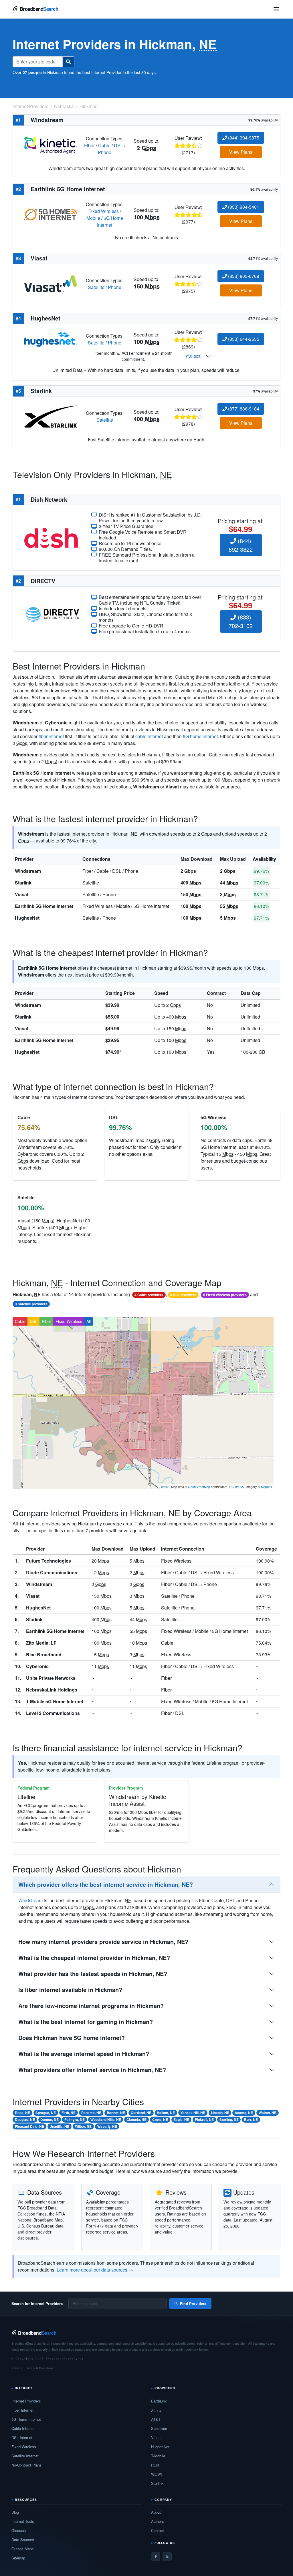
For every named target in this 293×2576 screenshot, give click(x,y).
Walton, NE (268, 2113)
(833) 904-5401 (243, 207)
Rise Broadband (44, 1654)
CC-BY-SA (236, 1487)
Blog (15, 2512)
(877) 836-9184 (243, 409)
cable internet (149, 736)
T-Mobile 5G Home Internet (55, 1701)
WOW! (157, 2474)
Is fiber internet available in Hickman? (70, 1990)
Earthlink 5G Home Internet (44, 906)
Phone (105, 152)
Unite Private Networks (51, 1678)
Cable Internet (23, 2428)
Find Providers (193, 2303)
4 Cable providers (149, 1295)
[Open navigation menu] (276, 9)
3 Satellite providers (31, 1304)
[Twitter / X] (167, 2557)
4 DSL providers (183, 1295)
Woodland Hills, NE (106, 2119)
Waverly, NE (107, 2126)
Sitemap (18, 2558)
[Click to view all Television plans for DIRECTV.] (52, 614)
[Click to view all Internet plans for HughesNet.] (51, 339)
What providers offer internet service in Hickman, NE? (92, 2070)
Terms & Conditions (40, 2368)
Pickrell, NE (204, 2119)
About (156, 2512)
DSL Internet (22, 2437)
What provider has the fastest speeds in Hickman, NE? (93, 1974)
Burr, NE (251, 2119)
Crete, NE (160, 2119)
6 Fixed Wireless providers (225, 1295)
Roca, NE (22, 2113)
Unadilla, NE (59, 2126)
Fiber (89, 145)
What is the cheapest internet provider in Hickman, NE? (94, 1958)
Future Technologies (48, 1561)
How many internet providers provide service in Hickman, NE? (103, 1942)
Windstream (28, 871)
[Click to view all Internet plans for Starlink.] (51, 416)
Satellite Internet (25, 2456)
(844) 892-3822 (241, 545)
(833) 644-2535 (243, 339)
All (89, 1321)
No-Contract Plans (27, 2465)
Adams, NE (244, 2113)
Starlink (23, 883)
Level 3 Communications (53, 1713)
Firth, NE (69, 2113)
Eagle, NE (181, 2119)
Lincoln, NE (220, 2113)
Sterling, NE (229, 2119)
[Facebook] (156, 2557)
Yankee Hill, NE (193, 2113)
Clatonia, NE (136, 2119)
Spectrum (159, 2428)
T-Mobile (158, 2456)
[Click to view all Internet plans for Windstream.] (51, 145)
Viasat (22, 894)
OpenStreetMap (199, 1487)
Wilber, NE (83, 2126)
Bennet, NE (116, 2113)
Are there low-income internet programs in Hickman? (91, 2006)
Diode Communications (52, 1572)
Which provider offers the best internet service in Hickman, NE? (106, 1884)
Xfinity (156, 2410)
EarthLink (159, 2401)
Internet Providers (26, 2401)
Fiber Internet (22, 2410)
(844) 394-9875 (243, 138)
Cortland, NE (141, 2113)
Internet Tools (23, 2521)
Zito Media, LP (41, 1643)
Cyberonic (37, 1666)
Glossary (19, 2530)
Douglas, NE (25, 2119)
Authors (158, 2521)
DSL (118, 145)
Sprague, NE (46, 2113)
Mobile (93, 218)
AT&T (156, 2419)
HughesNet (27, 918)
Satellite (96, 287)
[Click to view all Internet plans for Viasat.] (51, 283)
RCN (155, 2465)
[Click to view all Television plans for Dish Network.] (52, 537)
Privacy (17, 2368)
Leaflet (164, 1487)
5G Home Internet (110, 221)
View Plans (241, 152)
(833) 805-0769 (243, 276)
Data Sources (23, 2540)
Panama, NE (91, 2113)
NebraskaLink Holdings (52, 1690)
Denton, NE (50, 2119)
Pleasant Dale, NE (29, 2126)
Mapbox (267, 1487)
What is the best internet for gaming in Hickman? (86, 2022)
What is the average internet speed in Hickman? (84, 2054)
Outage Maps (23, 2549)
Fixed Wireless (104, 211)
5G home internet (200, 736)
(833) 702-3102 (241, 621)
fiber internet (51, 736)
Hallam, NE (166, 2113)
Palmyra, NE (75, 2119)
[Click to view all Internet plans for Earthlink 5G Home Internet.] (51, 214)
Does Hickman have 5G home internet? (72, 2038)
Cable (104, 145)
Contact (158, 2530)
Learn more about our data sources (92, 2270)
